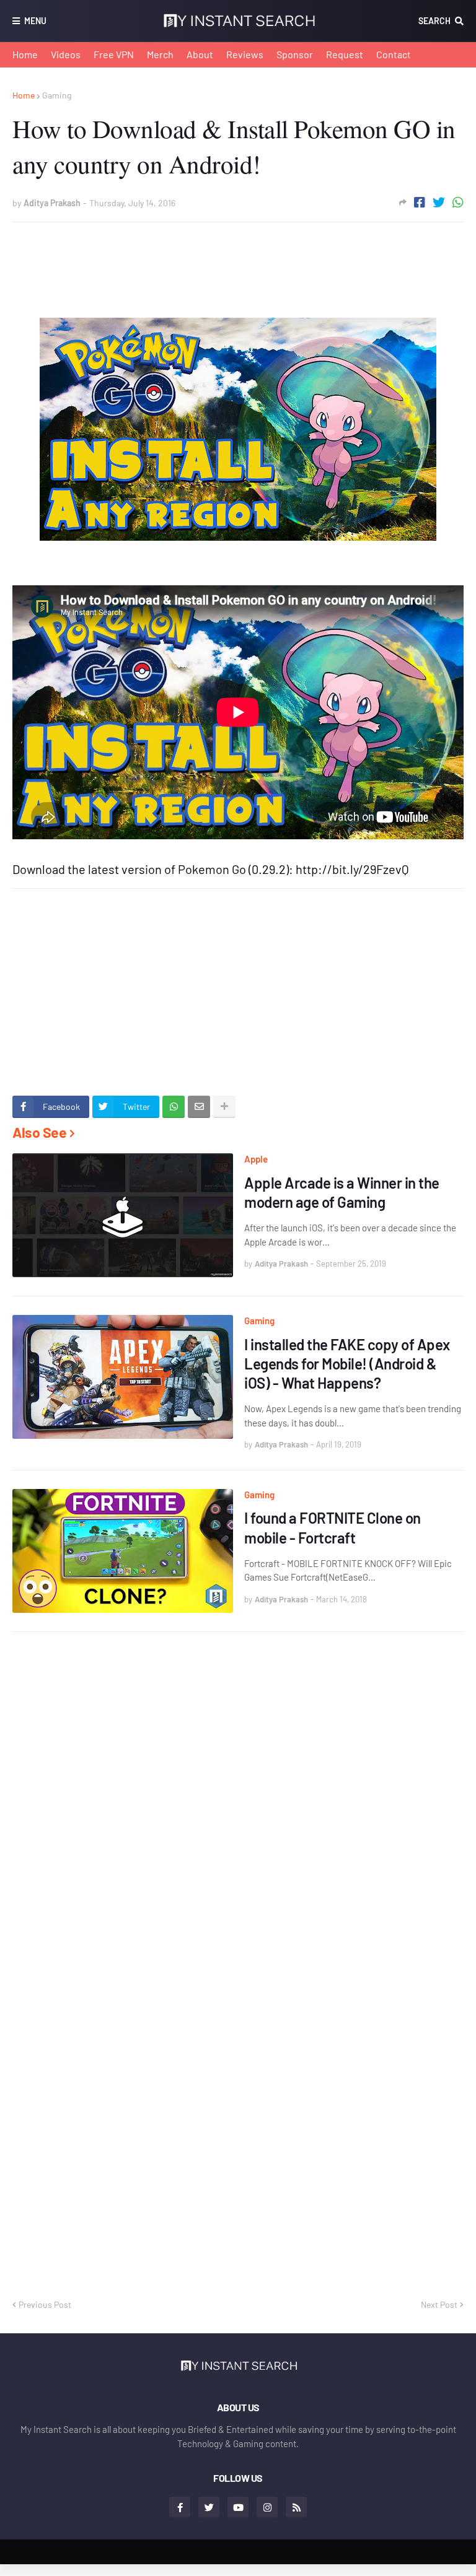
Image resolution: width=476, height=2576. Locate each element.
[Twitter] (439, 202)
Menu (35, 21)
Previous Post (45, 2304)
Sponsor (295, 54)
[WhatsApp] (458, 202)
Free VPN (114, 54)
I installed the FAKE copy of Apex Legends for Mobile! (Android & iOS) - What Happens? (347, 1364)
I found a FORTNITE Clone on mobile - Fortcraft (333, 1527)
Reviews (245, 54)
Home (25, 54)
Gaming (57, 95)
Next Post (439, 2304)
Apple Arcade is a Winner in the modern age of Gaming (342, 1192)
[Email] (199, 1107)
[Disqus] (238, 1802)
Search (434, 21)
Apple (256, 1159)
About (200, 54)
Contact (394, 54)
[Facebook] (420, 202)
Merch (160, 54)
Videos (66, 54)
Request (345, 54)
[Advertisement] (238, 260)
